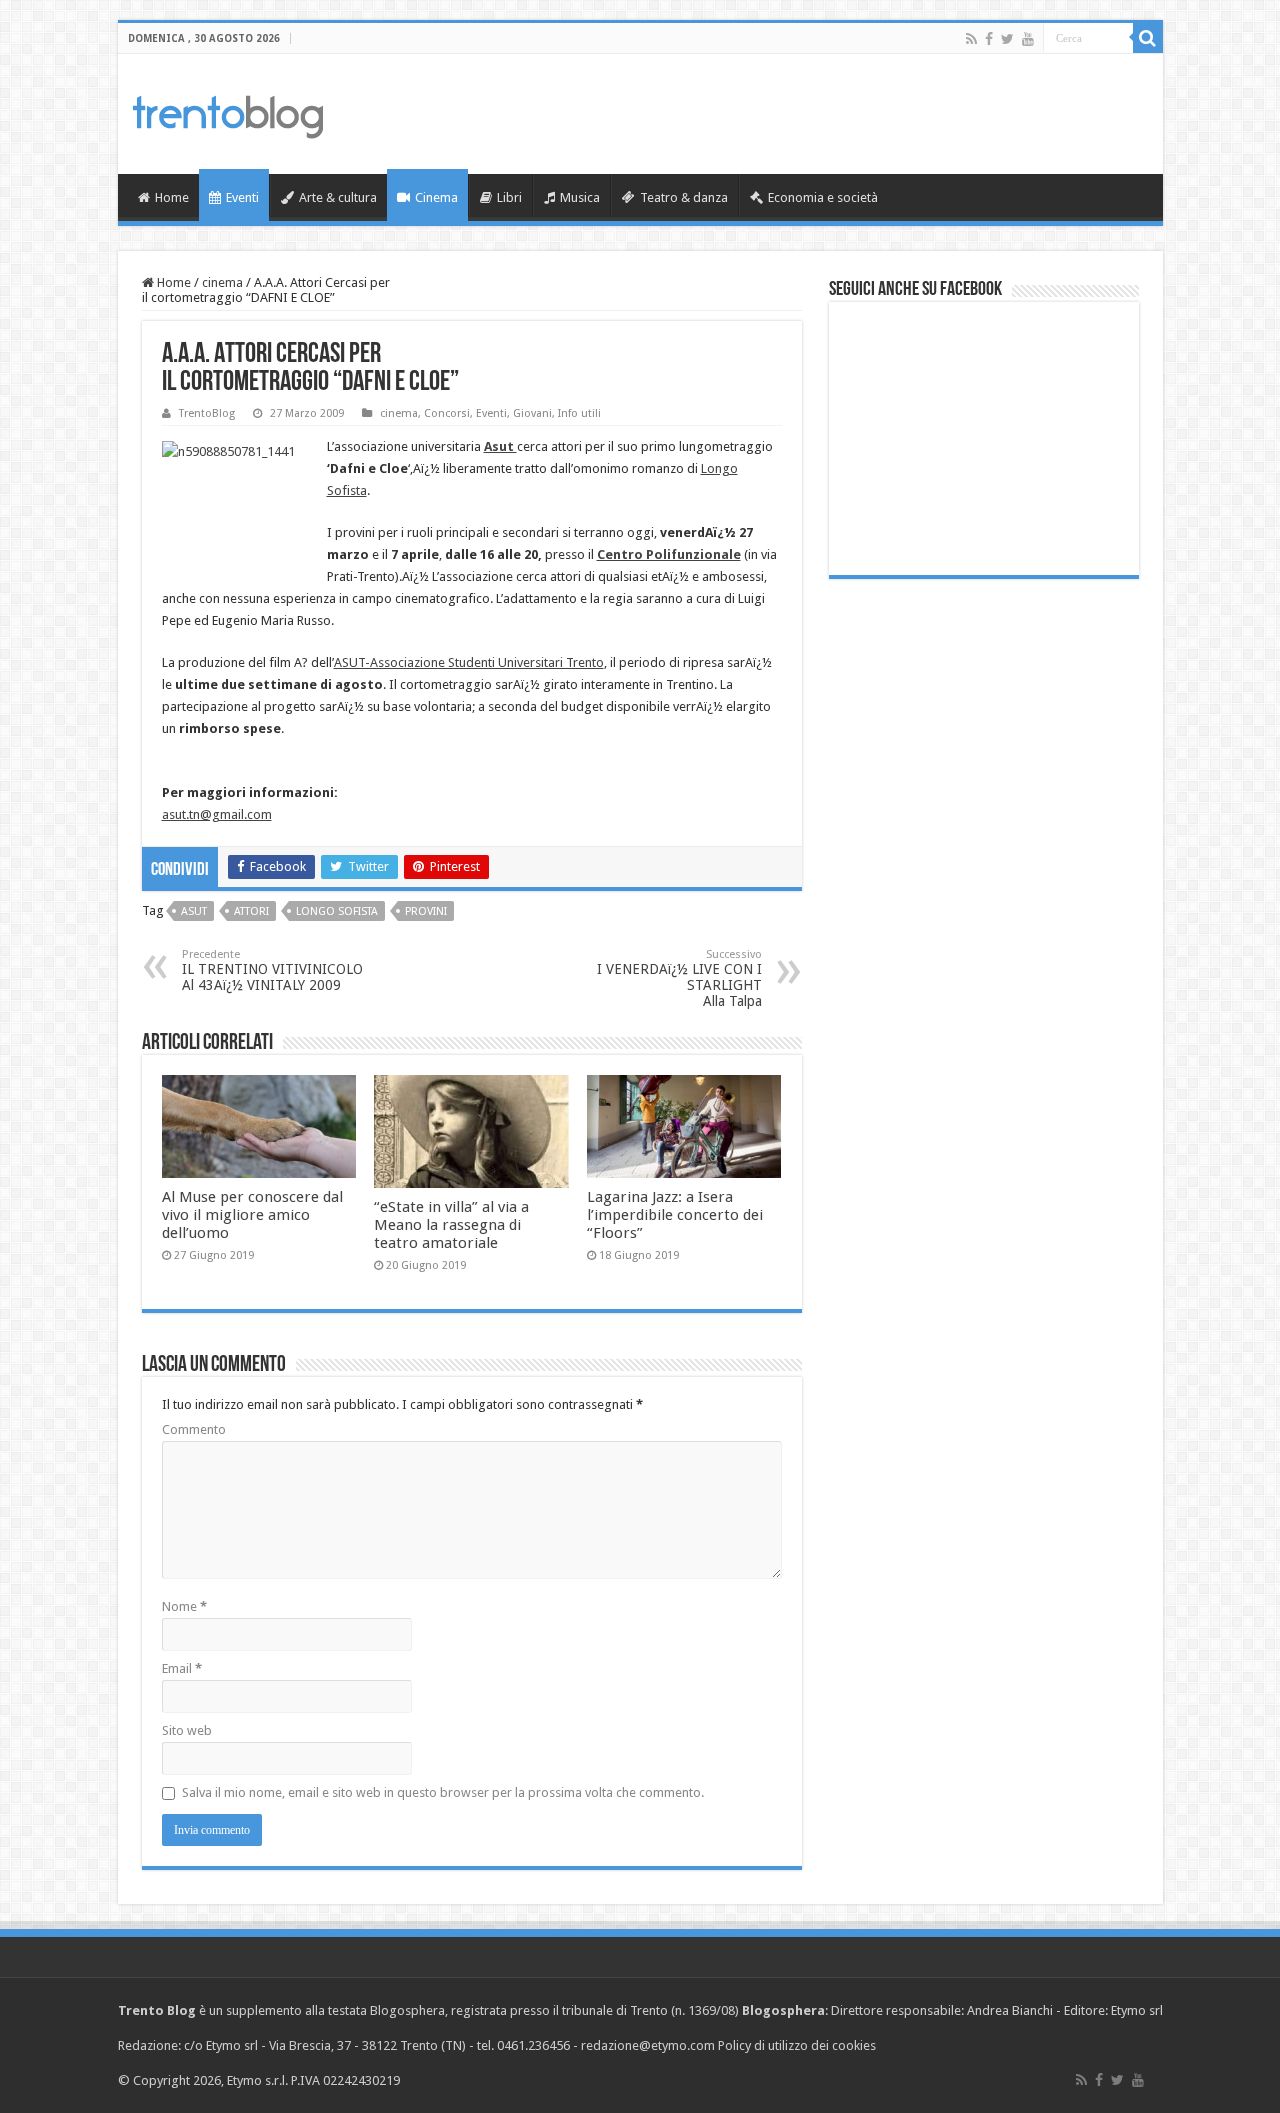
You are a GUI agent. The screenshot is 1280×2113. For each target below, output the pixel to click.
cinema (222, 282)
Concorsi (447, 413)
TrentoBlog (207, 413)
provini (426, 911)
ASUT (194, 911)
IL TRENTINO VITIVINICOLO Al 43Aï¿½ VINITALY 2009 (272, 970)
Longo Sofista (337, 911)
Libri (509, 197)
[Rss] (971, 39)
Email (182, 1668)
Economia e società (823, 197)
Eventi (242, 197)
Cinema (436, 197)
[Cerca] (1148, 38)
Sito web (187, 1730)
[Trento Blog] (228, 113)
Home (172, 197)
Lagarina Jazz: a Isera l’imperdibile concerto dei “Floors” (675, 1215)
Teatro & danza (684, 197)
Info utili (579, 413)
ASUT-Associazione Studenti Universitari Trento (469, 662)
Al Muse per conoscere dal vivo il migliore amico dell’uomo (252, 1215)
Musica (580, 197)
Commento (194, 1429)
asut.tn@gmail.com (217, 814)
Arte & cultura (338, 197)
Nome (184, 1606)
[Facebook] (989, 39)
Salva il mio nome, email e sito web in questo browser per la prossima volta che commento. (443, 1792)
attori (251, 911)
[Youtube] (1028, 39)
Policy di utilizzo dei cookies (797, 2045)
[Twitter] (1007, 39)
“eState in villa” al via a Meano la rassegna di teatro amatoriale (451, 1225)
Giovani (532, 413)
